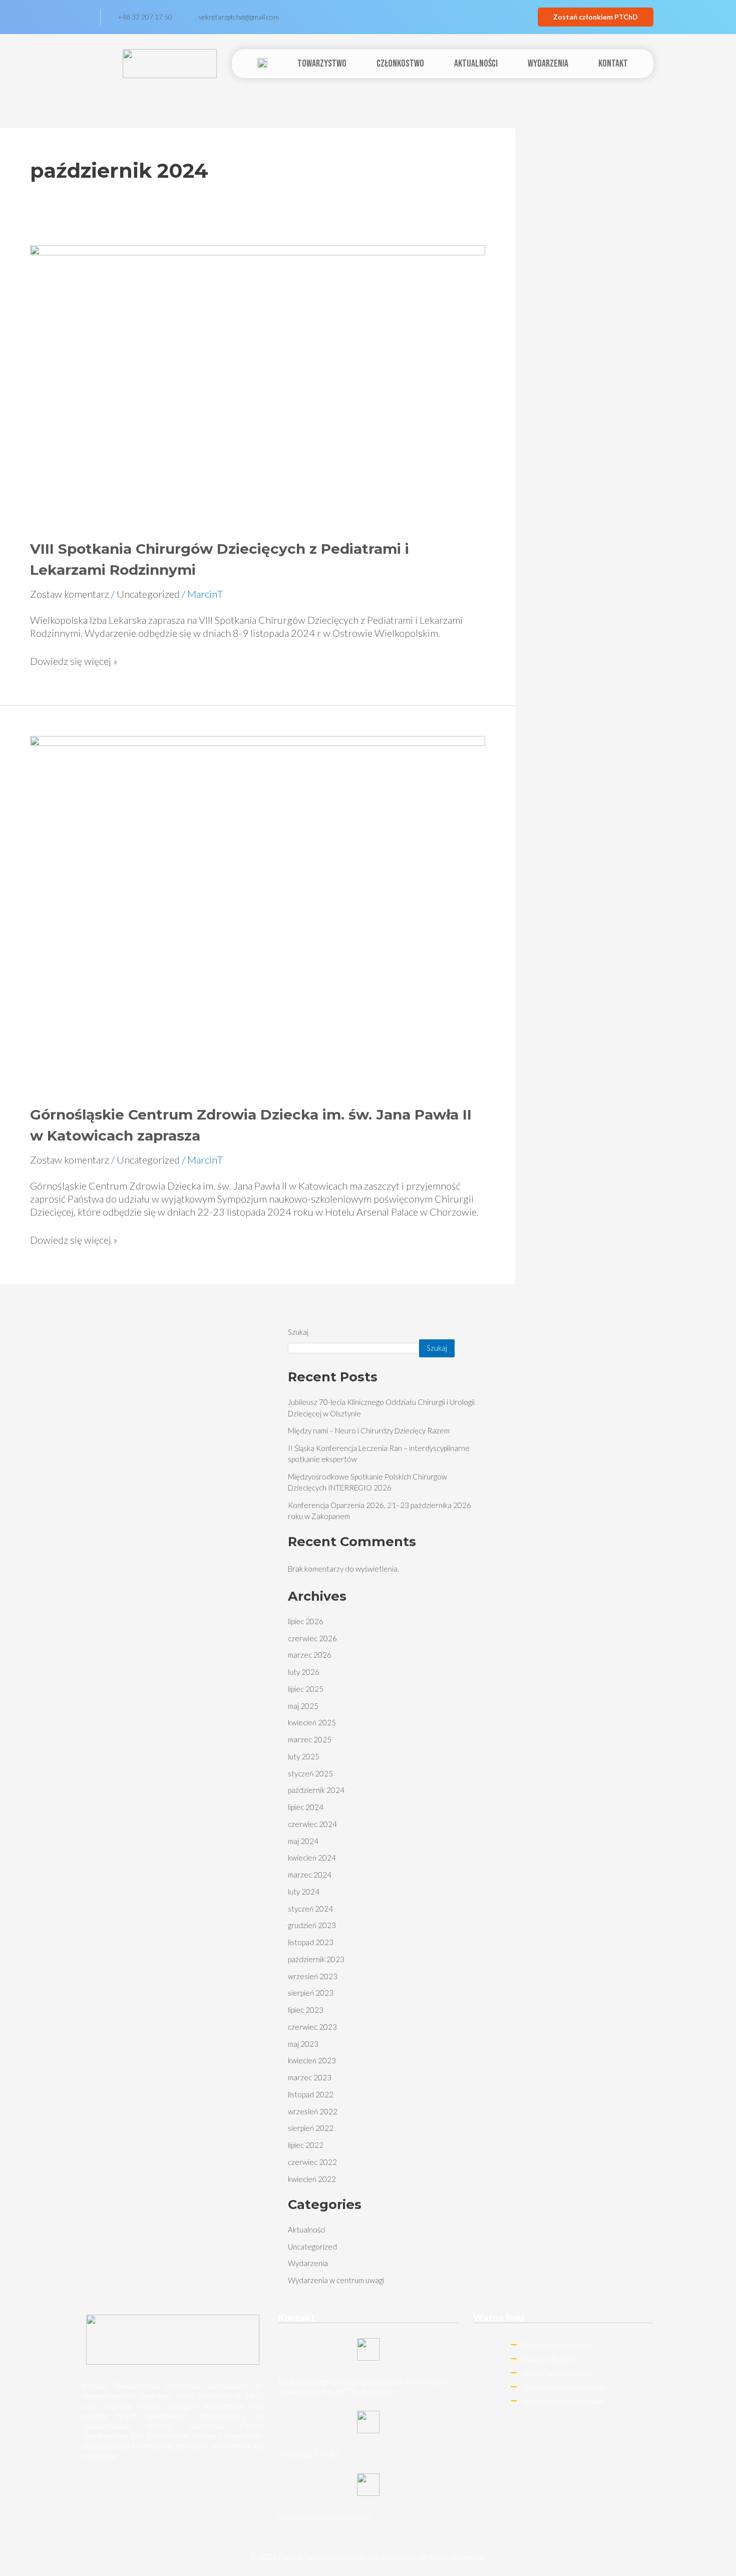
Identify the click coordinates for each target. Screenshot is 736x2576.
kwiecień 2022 (312, 2179)
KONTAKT (613, 64)
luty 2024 (304, 1892)
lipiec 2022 (306, 2145)
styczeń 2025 (310, 1773)
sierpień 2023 (311, 1993)
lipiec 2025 (306, 1689)
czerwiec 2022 (312, 2162)
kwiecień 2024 (312, 1858)
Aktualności (476, 64)
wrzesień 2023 (313, 1976)
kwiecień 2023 (312, 2060)
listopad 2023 (311, 1942)
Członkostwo (400, 64)
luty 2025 (304, 1756)
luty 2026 (304, 1672)
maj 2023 (303, 2044)
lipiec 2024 (306, 1807)
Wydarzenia (548, 64)
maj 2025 (303, 1706)
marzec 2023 (310, 2077)
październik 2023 (316, 1959)
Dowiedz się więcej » (74, 661)
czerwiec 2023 (312, 2027)
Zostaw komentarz (70, 594)
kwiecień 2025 (312, 1722)
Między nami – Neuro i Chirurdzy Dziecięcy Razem (369, 1430)
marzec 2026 (310, 1655)
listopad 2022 (311, 2094)
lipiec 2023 (306, 2010)
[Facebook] (92, 17)
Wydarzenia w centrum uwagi (336, 2280)
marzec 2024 (310, 1875)
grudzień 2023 (312, 1925)
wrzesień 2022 (313, 2111)
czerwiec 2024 (312, 1824)
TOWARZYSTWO (322, 64)
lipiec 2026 (306, 1621)
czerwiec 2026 (312, 1638)
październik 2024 (316, 1790)
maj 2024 (303, 1841)
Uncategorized (148, 594)
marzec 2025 (310, 1739)
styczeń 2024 (310, 1909)
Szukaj (298, 1332)
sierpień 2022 (311, 2128)
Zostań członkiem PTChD (596, 17)
